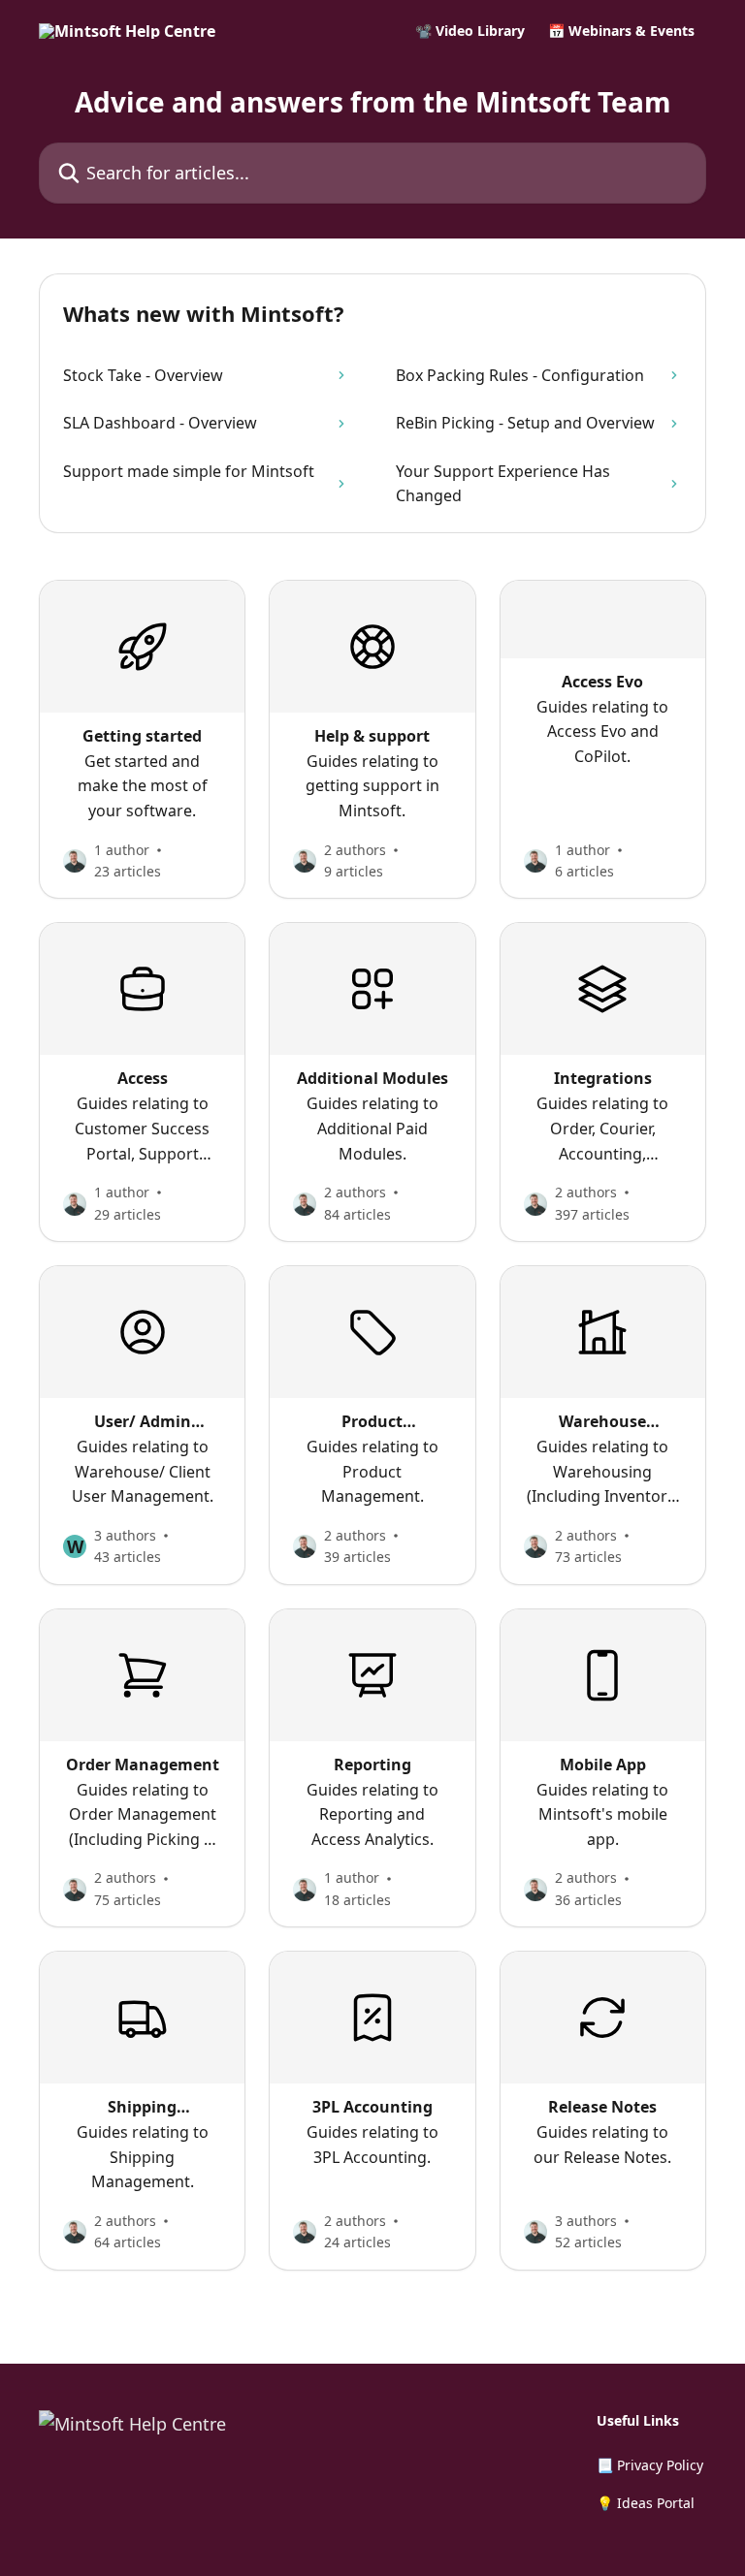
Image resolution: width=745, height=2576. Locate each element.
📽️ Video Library (470, 31)
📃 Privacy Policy (650, 2465)
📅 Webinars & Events (621, 31)
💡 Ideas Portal (646, 2503)
